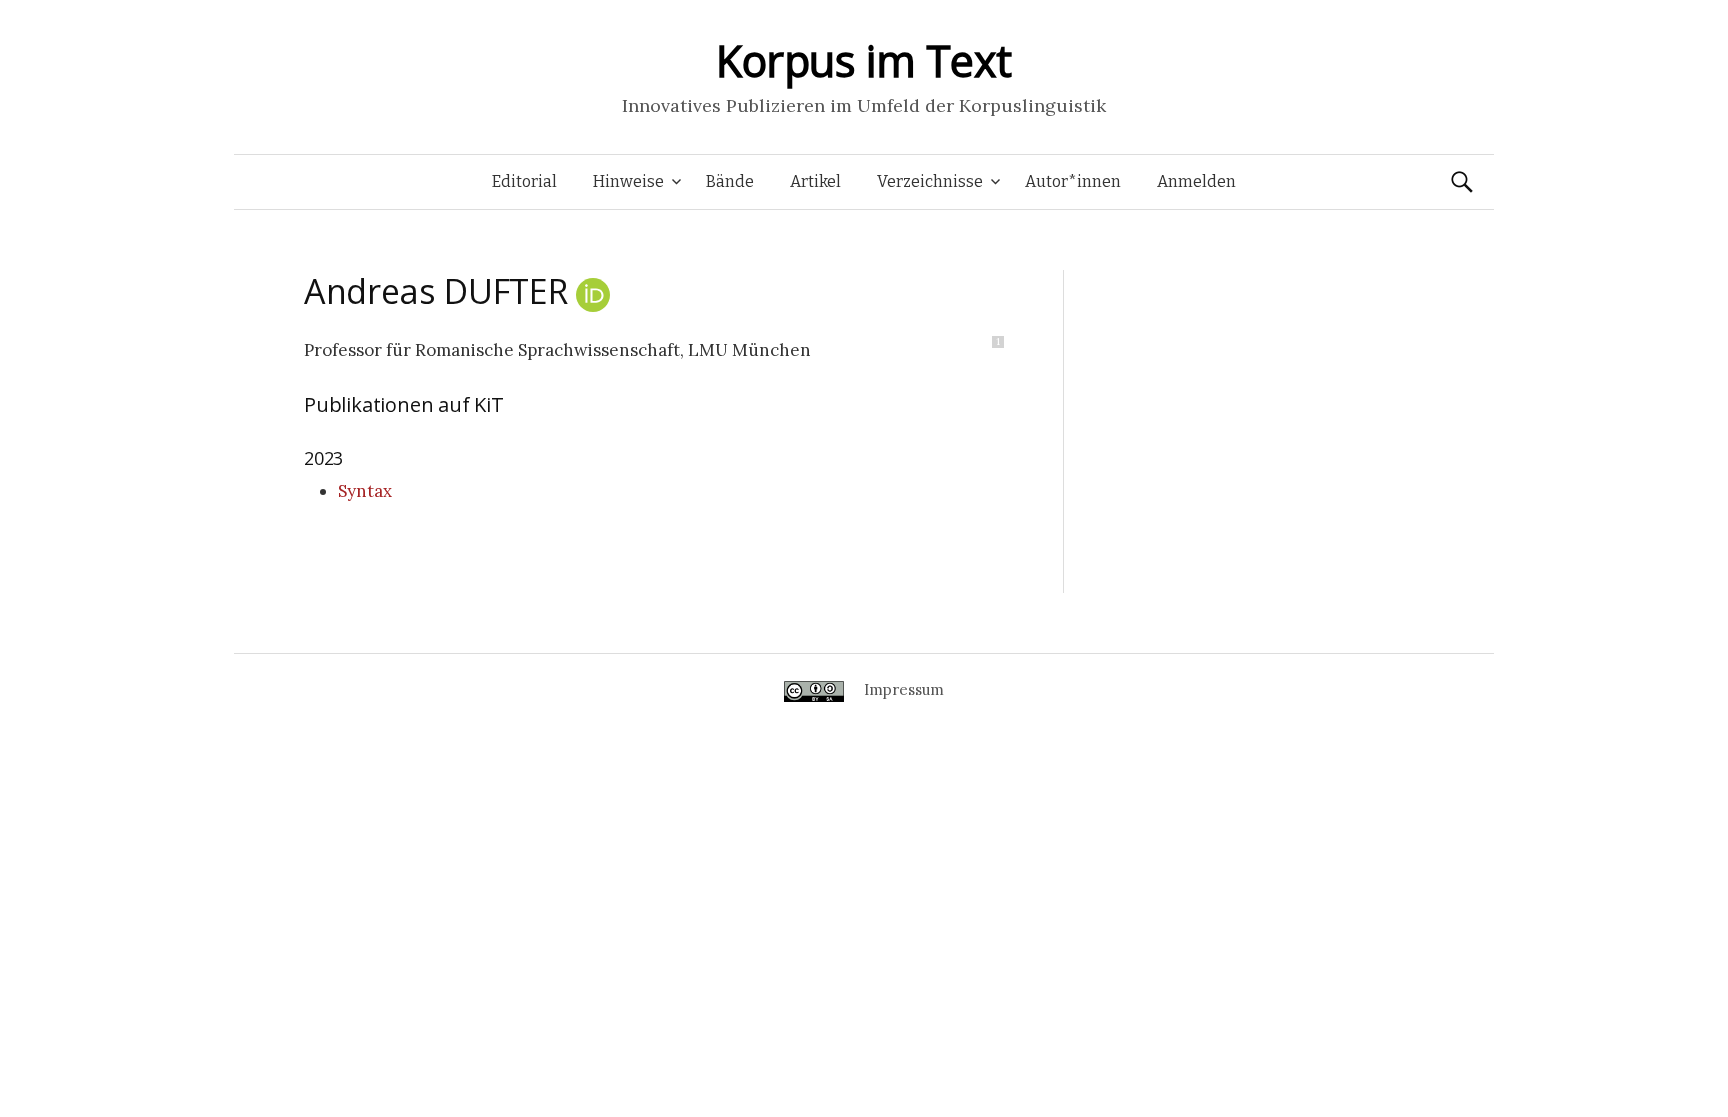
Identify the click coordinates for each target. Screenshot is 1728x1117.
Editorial (524, 181)
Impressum (904, 689)
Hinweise (628, 181)
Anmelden (1196, 181)
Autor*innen (1073, 181)
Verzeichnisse (930, 181)
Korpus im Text (864, 60)
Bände (730, 181)
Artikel (815, 181)
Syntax (365, 491)
